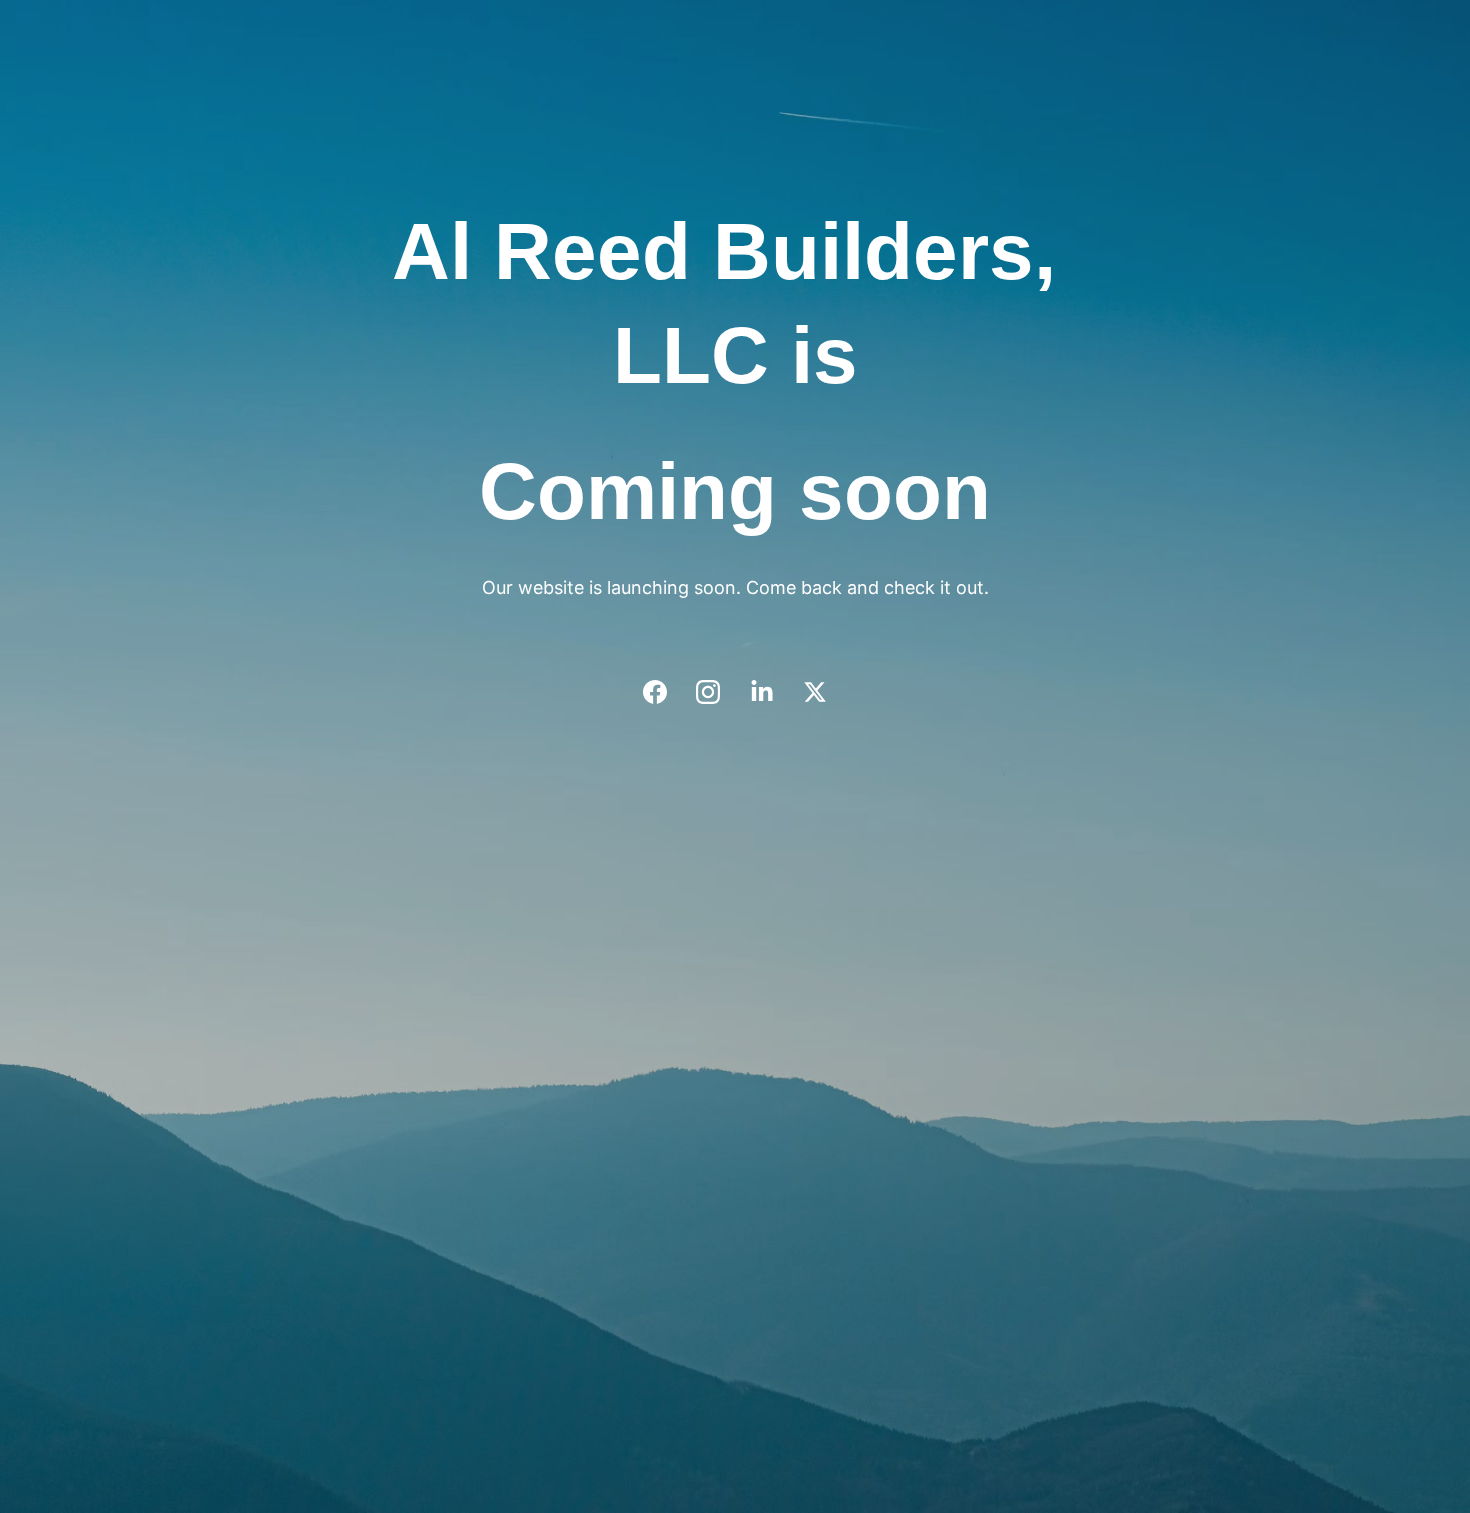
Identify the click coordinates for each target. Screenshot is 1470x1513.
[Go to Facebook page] (665, 692)
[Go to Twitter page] (815, 692)
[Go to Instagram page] (718, 692)
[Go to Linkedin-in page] (772, 692)
